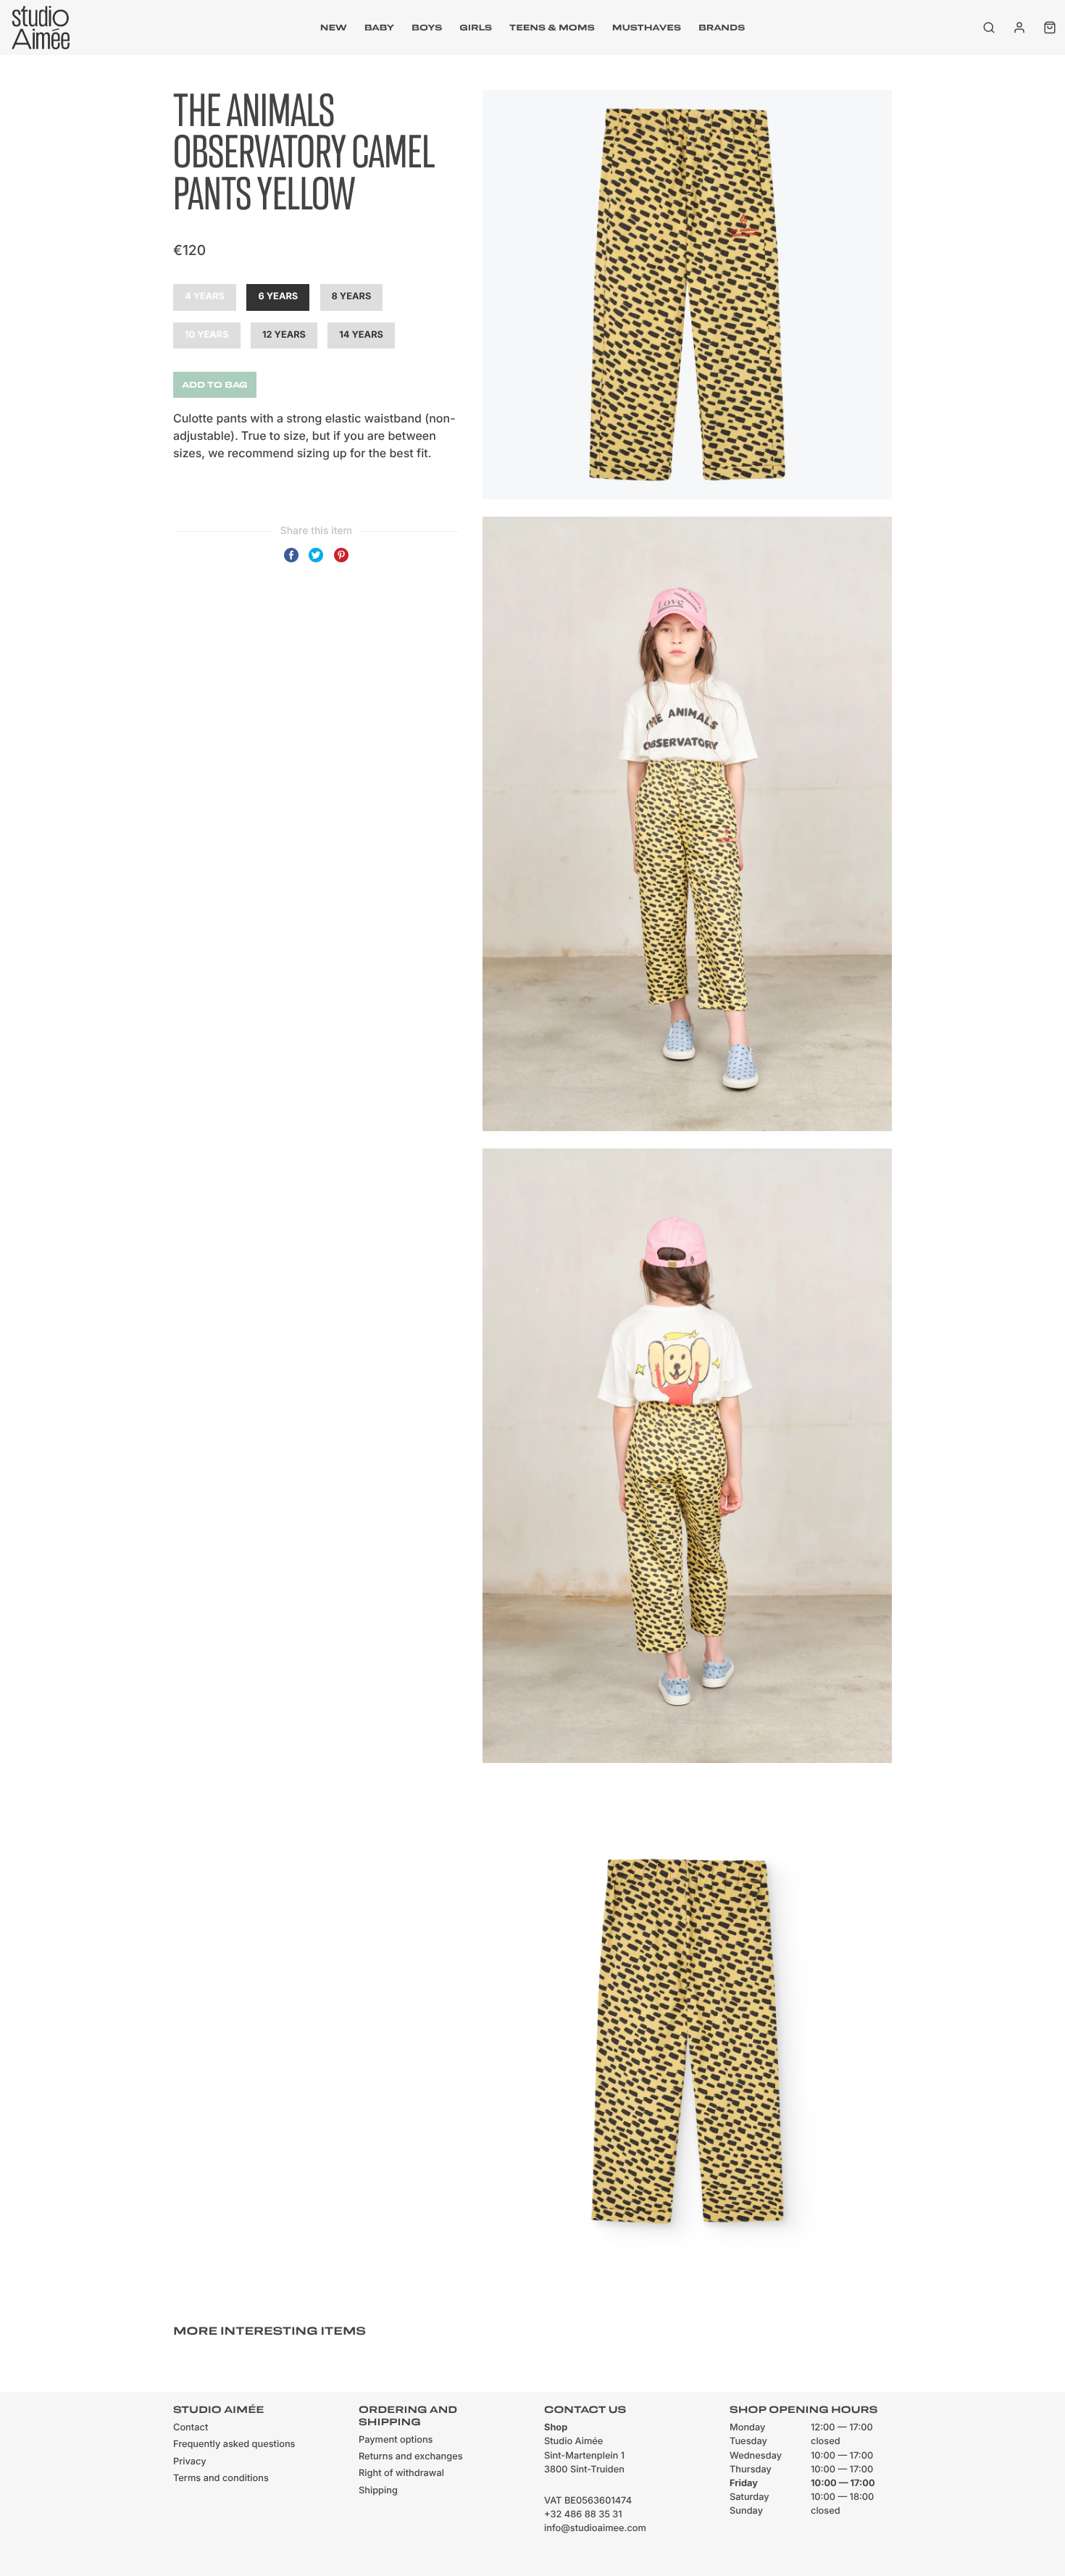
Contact (191, 2428)
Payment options (396, 2440)
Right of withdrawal (401, 2473)
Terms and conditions (221, 2479)
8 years (352, 297)
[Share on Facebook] (291, 562)
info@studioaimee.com (595, 2529)
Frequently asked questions (234, 2444)
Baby (379, 28)
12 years (284, 335)
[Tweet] (316, 562)
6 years (278, 297)
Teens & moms (552, 28)
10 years (207, 335)
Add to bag (215, 385)
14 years (361, 335)
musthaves (647, 28)
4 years (205, 297)
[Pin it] (341, 562)
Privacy (190, 2462)
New (334, 28)
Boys (427, 28)
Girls (476, 28)
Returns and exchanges (411, 2457)
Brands (722, 28)
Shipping (378, 2491)
